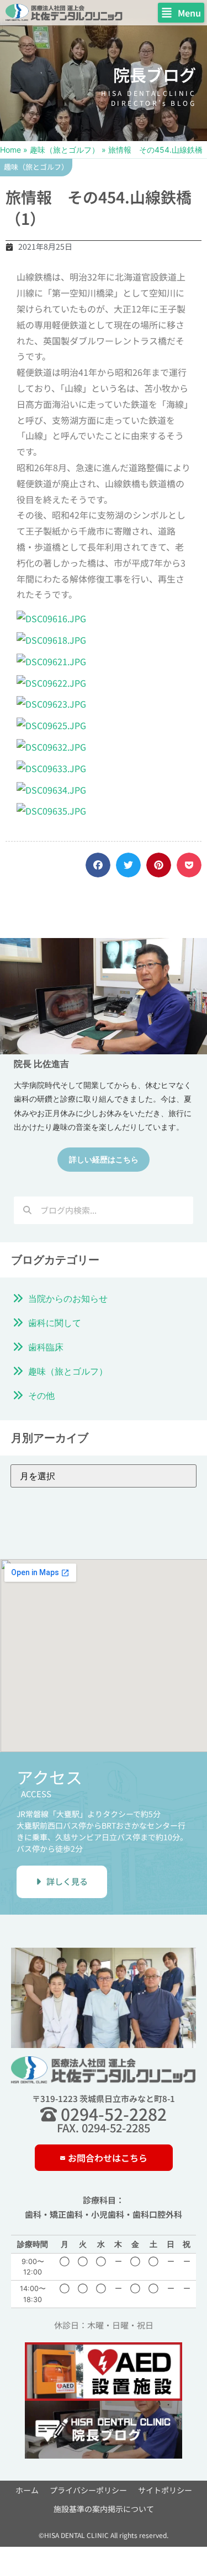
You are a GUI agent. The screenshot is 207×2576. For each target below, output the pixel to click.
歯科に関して (55, 1323)
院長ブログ (155, 74)
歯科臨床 (46, 1347)
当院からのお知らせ (68, 1298)
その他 (41, 1395)
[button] (181, 13)
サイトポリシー (165, 2490)
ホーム (27, 2490)
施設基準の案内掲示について (104, 2509)
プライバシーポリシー (88, 2490)
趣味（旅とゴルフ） (65, 150)
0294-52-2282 (112, 2114)
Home (10, 150)
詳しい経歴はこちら (104, 1159)
